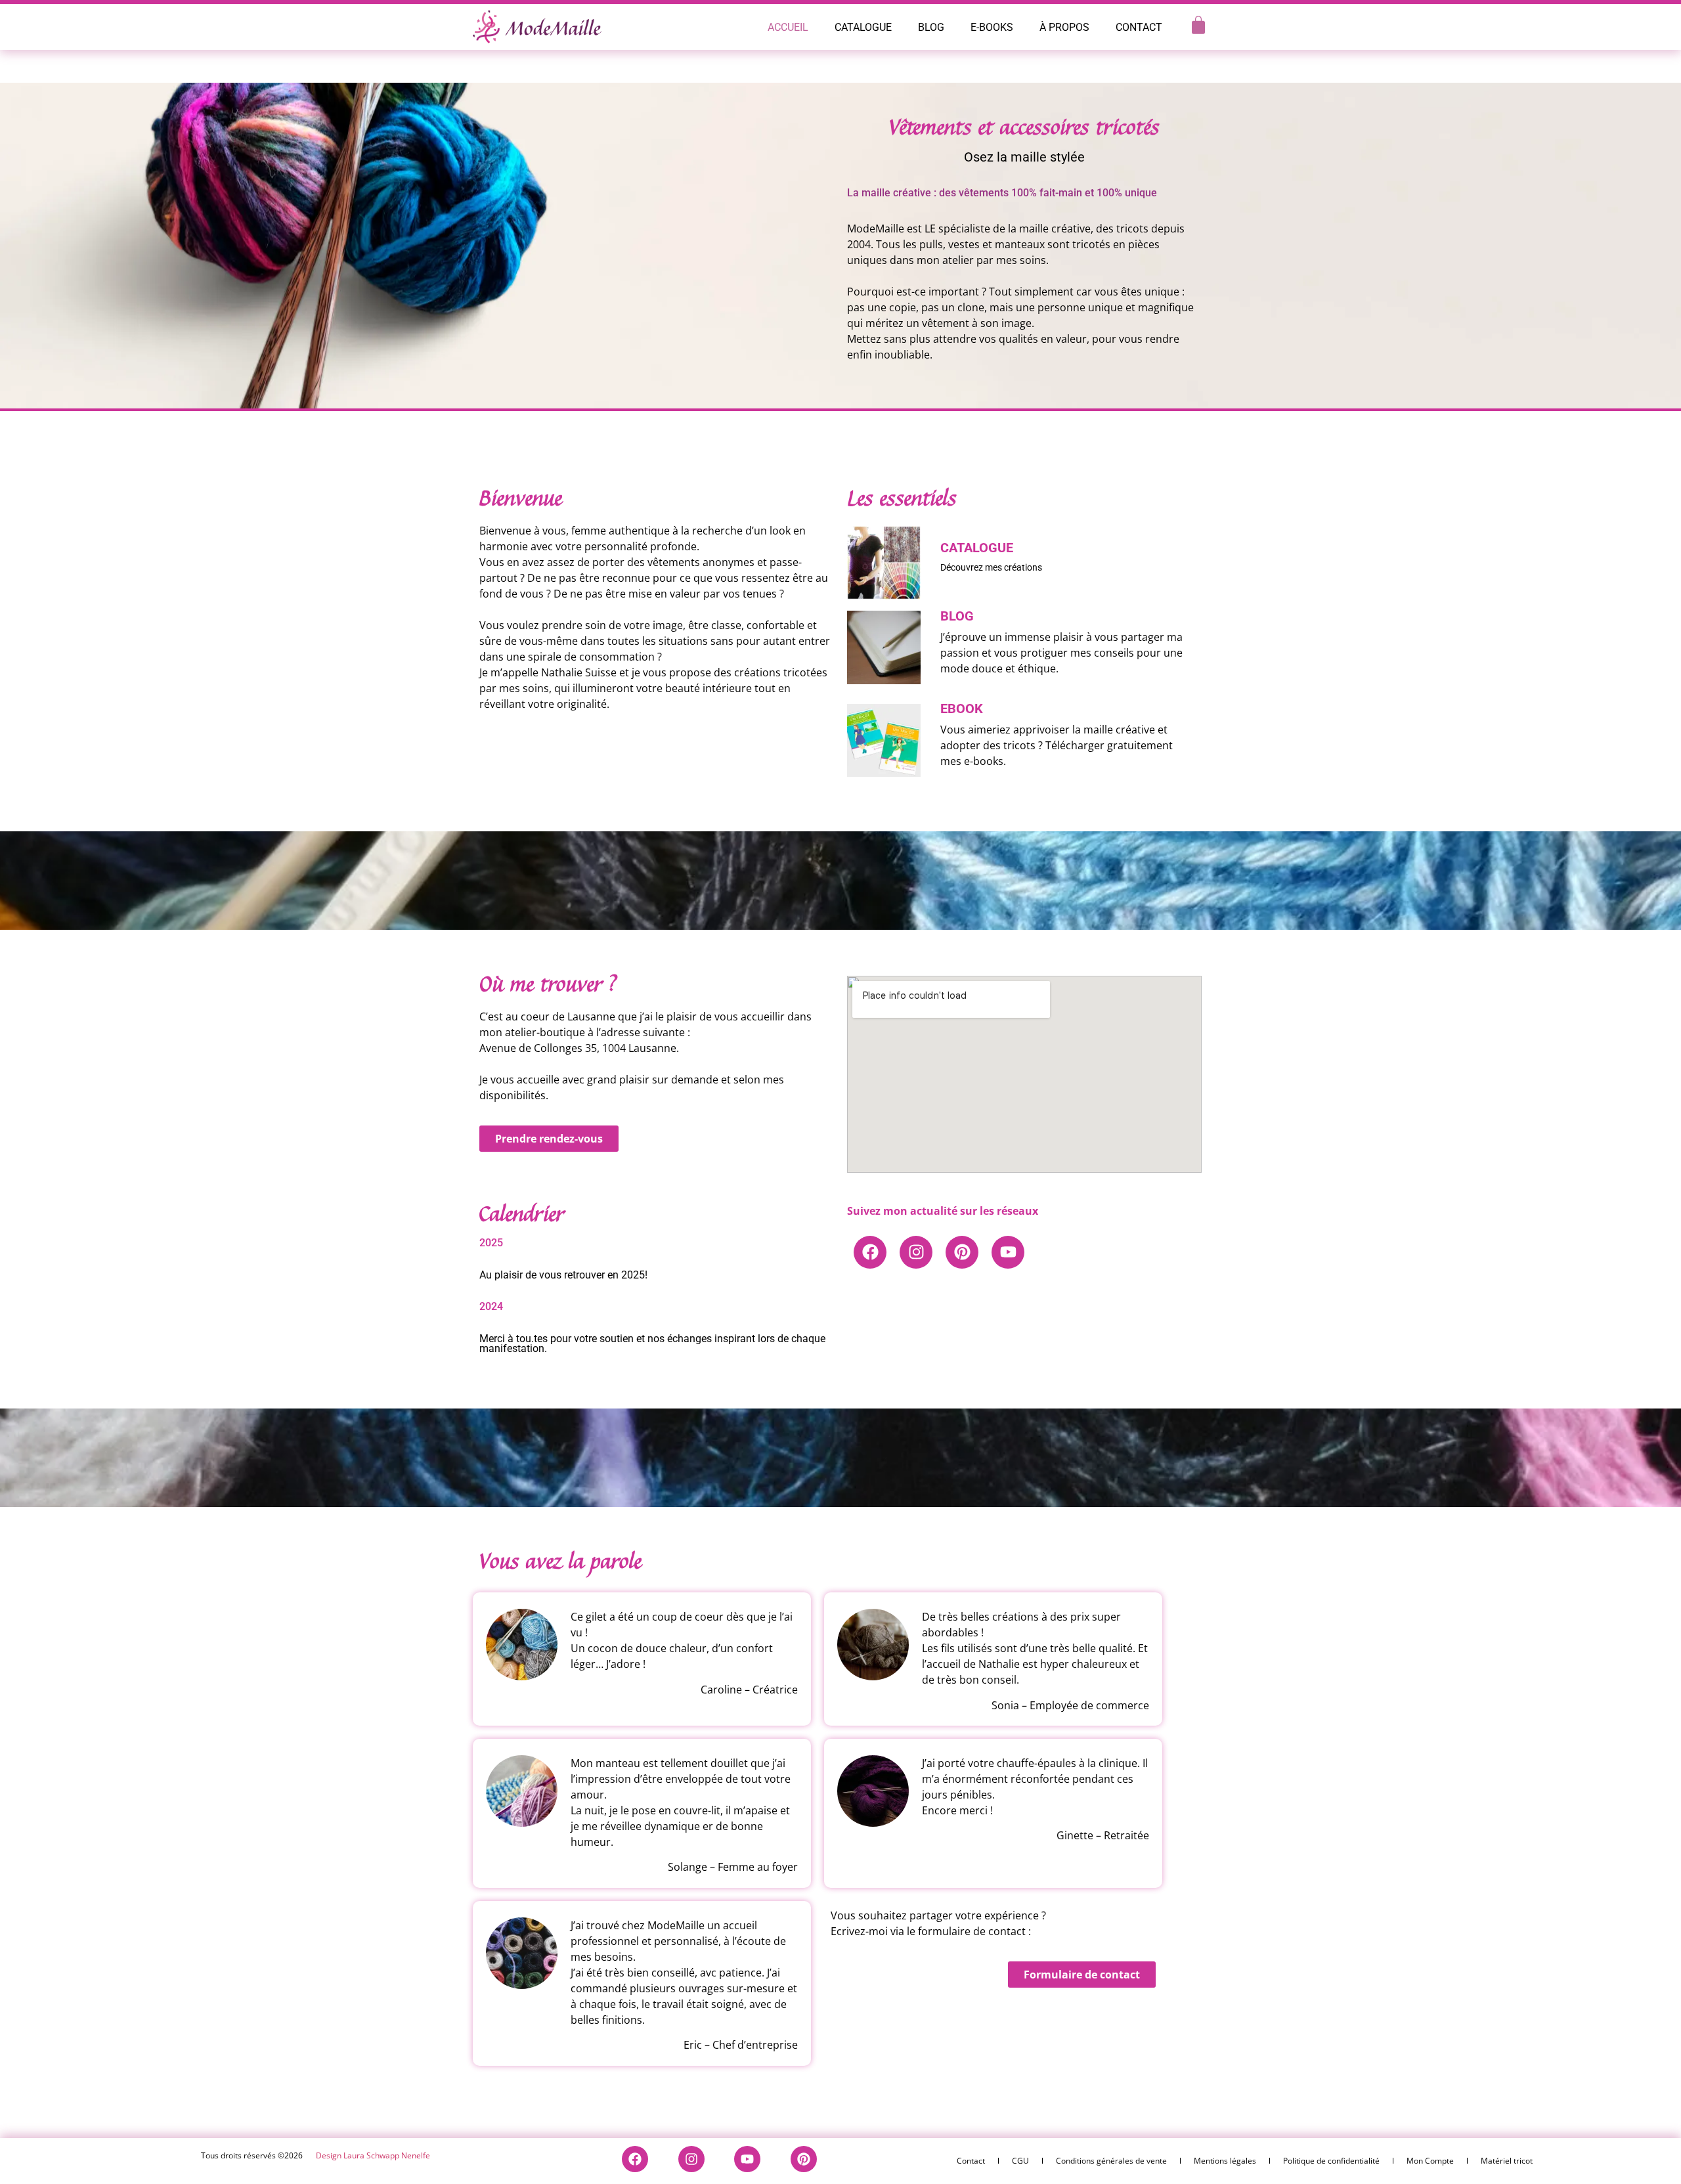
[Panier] (1198, 25)
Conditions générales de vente (1111, 2161)
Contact (1139, 27)
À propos (1064, 27)
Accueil (788, 27)
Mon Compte (1430, 2161)
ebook (962, 709)
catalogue (977, 548)
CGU (1020, 2161)
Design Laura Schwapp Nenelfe (373, 2155)
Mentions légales (1225, 2161)
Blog (931, 27)
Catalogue (863, 27)
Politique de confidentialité (1331, 2161)
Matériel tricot (1507, 2161)
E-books (992, 27)
